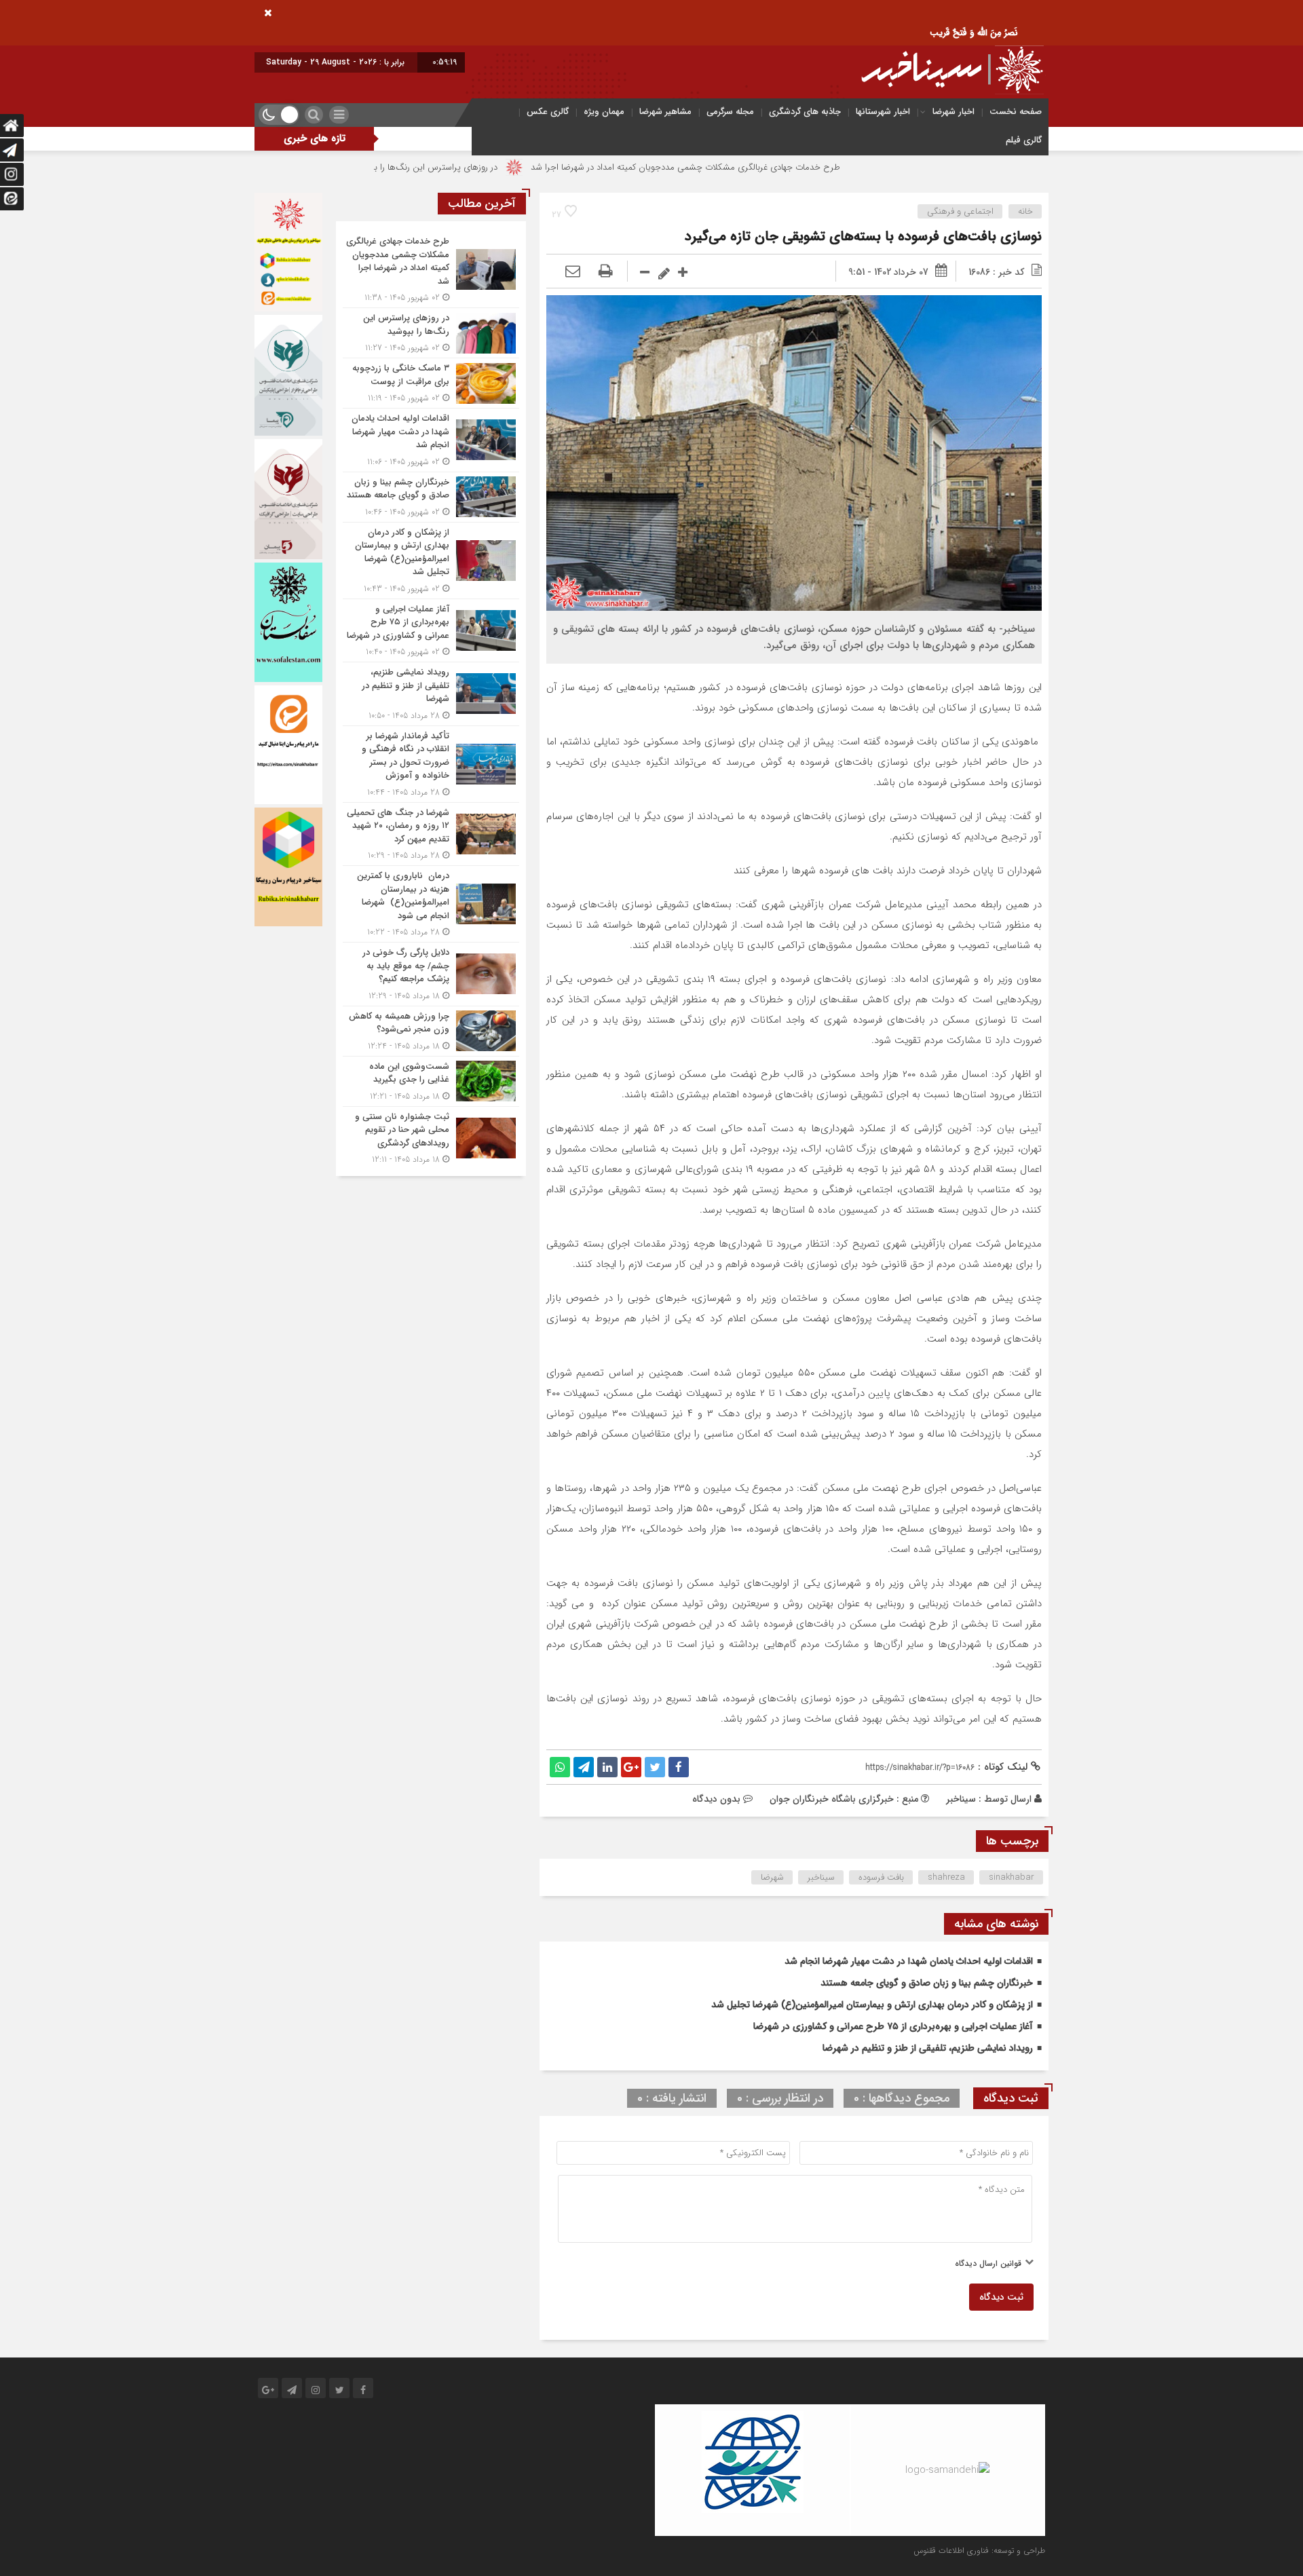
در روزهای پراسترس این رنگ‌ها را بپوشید (551, 167)
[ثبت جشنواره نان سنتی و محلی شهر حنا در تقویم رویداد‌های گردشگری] (431, 1137)
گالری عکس (548, 112)
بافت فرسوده (881, 1877)
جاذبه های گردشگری (805, 112)
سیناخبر (961, 1799)
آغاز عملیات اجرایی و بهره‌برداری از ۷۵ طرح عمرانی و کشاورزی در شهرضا (893, 2026)
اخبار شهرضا (953, 112)
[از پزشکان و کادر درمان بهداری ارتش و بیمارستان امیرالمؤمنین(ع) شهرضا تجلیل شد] (431, 561)
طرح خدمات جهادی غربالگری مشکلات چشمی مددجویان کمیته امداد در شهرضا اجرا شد (812, 167)
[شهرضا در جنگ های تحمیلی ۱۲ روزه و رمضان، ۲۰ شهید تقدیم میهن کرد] (431, 834)
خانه (1025, 211)
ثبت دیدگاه (1001, 2297)
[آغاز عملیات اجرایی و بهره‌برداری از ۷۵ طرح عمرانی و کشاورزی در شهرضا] (431, 631)
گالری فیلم (1024, 140)
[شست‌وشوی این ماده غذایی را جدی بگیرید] (431, 1081)
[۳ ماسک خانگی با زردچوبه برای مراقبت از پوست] (431, 383)
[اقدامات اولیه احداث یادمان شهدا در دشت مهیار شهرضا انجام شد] (431, 440)
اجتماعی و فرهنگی (960, 211)
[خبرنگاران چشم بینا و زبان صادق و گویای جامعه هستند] (431, 497)
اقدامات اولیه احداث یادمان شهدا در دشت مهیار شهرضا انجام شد (909, 1961)
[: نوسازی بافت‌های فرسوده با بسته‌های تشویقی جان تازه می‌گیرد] (573, 272)
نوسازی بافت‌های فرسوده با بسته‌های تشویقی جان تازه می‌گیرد (863, 236)
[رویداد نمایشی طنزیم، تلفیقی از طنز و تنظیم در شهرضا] (431, 694)
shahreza (946, 1877)
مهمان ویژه (604, 112)
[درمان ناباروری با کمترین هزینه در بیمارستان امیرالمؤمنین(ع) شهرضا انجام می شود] (431, 904)
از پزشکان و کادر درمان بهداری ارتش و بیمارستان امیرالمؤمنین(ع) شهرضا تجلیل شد (872, 2005)
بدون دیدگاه (716, 1799)
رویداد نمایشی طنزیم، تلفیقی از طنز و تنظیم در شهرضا (928, 2048)
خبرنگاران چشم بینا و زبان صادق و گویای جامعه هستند (927, 1983)
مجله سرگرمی (730, 112)
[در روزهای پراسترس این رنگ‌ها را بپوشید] (431, 333)
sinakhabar (1012, 1877)
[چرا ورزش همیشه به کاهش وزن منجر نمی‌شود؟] (431, 1031)
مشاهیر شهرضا (665, 112)
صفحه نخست (1016, 112)
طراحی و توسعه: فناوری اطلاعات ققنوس (979, 2551)
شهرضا (772, 1877)
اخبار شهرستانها (883, 112)
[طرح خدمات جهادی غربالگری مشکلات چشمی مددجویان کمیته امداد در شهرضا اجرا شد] (431, 269)
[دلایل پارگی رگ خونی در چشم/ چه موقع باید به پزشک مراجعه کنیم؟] (431, 974)
